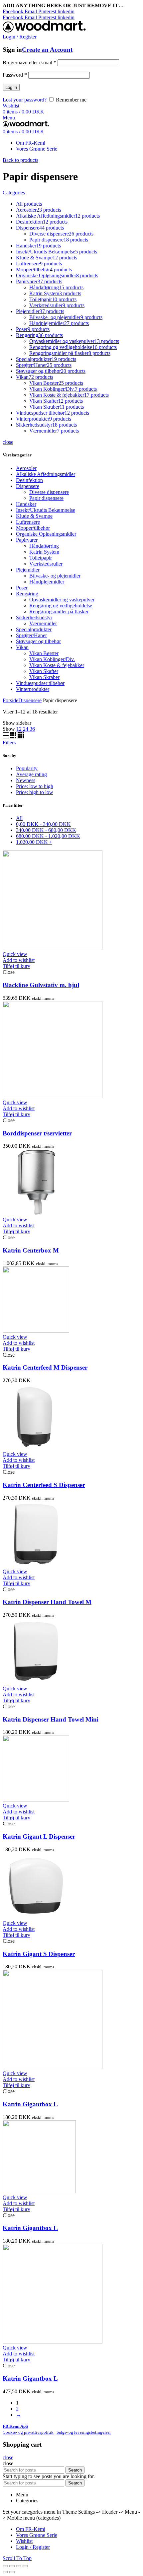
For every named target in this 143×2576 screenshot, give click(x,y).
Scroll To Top (17, 2558)
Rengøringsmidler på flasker (59, 611)
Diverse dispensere (49, 492)
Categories (14, 193)
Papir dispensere (46, 498)
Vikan (22, 647)
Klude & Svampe (34, 516)
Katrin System (44, 552)
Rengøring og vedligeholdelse (61, 606)
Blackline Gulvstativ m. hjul (41, 985)
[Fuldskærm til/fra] (19, 2566)
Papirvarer (27, 540)
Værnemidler (43, 623)
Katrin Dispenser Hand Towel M (47, 1602)
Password (15, 75)
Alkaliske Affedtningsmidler (46, 474)
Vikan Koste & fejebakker (57, 665)
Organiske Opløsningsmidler (46, 534)
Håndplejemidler (47, 582)
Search (75, 2470)
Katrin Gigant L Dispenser (39, 1836)
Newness (26, 780)
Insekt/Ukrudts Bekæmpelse (46, 510)
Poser (22, 588)
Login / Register (33, 2547)
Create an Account (47, 50)
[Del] (12, 2566)
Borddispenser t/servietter (37, 1133)
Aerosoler (26, 468)
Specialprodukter (34, 629)
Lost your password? (25, 100)
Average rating (31, 774)
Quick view (15, 954)
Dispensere (28, 486)
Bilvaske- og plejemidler (55, 576)
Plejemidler (28, 570)
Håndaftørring (44, 546)
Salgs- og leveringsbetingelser (84, 2432)
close (8, 442)
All (19, 818)
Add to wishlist (19, 960)
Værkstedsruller (46, 564)
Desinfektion (29, 480)
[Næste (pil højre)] (12, 2572)
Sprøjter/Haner (31, 635)
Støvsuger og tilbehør (38, 641)
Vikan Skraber (44, 677)
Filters (9, 743)
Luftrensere (28, 522)
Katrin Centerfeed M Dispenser (45, 1367)
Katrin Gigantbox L (30, 2104)
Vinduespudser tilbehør (40, 683)
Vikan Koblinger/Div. (52, 659)
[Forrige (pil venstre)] (5, 2572)
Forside (10, 700)
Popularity (27, 768)
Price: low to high (35, 786)
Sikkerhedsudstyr (34, 617)
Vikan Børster (44, 653)
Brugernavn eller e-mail (29, 63)
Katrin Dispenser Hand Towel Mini (51, 1719)
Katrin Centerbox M (31, 1250)
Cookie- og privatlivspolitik (28, 2432)
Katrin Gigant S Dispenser (39, 1954)
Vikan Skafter (44, 671)
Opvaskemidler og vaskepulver (62, 600)
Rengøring (27, 594)
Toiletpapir (41, 558)
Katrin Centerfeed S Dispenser (44, 1485)
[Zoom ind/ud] (25, 2566)
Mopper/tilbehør (33, 528)
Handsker (26, 504)
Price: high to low (35, 792)
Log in (11, 87)
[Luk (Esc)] (5, 2566)
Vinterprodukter (33, 689)
